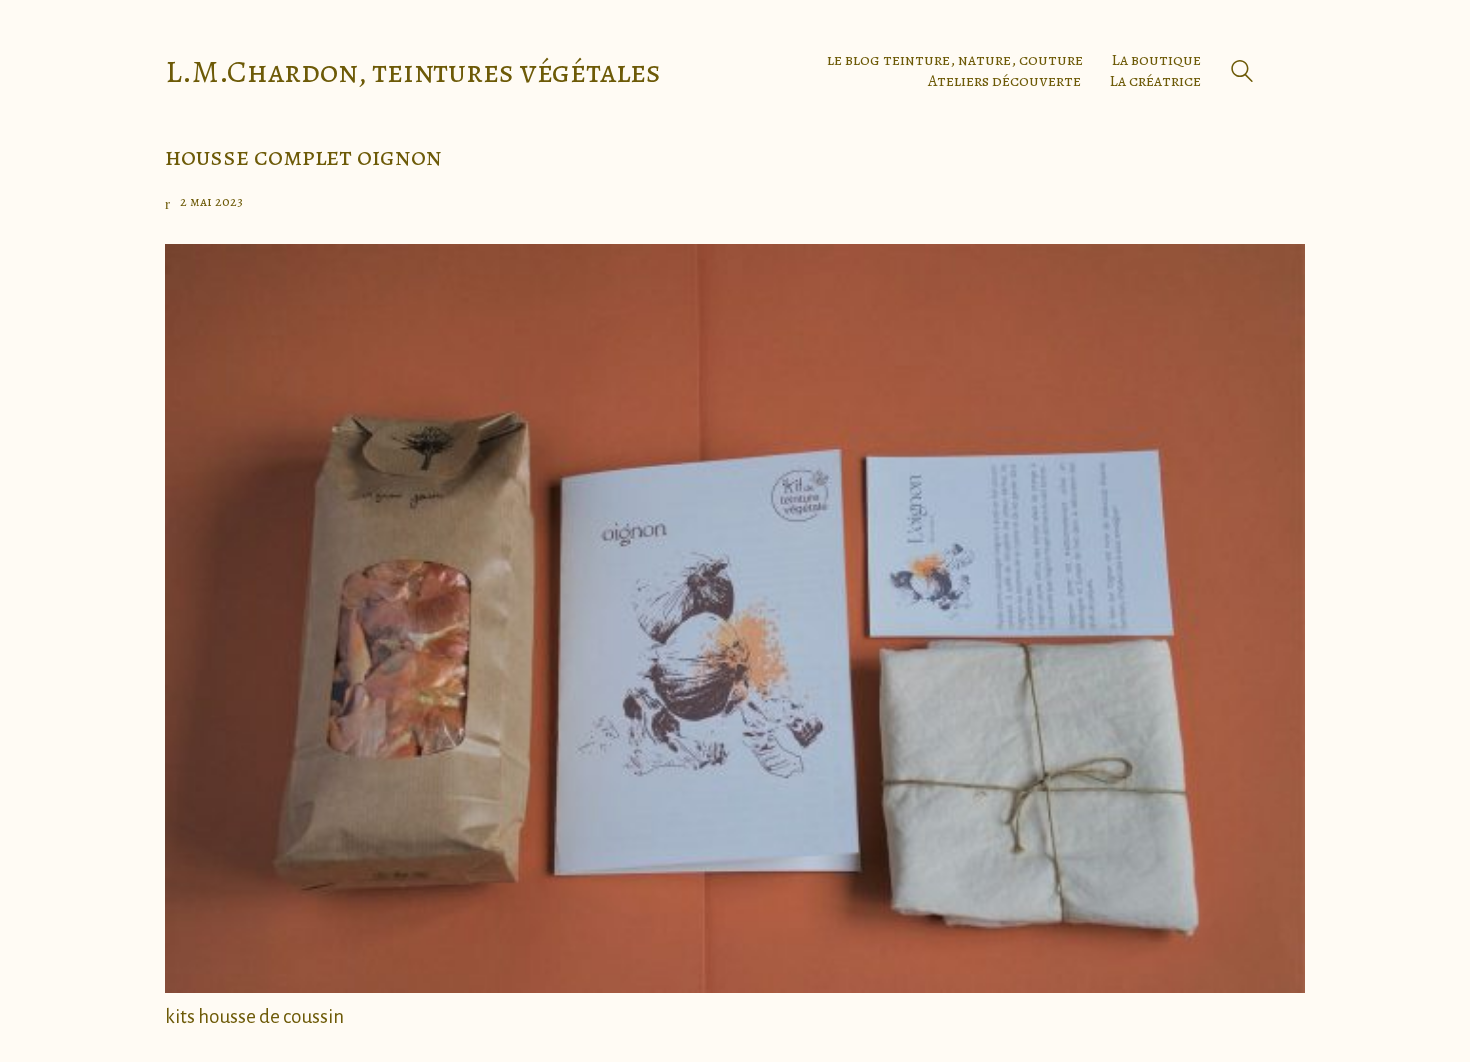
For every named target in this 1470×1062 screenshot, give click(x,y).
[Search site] (1242, 73)
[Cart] (1294, 71)
